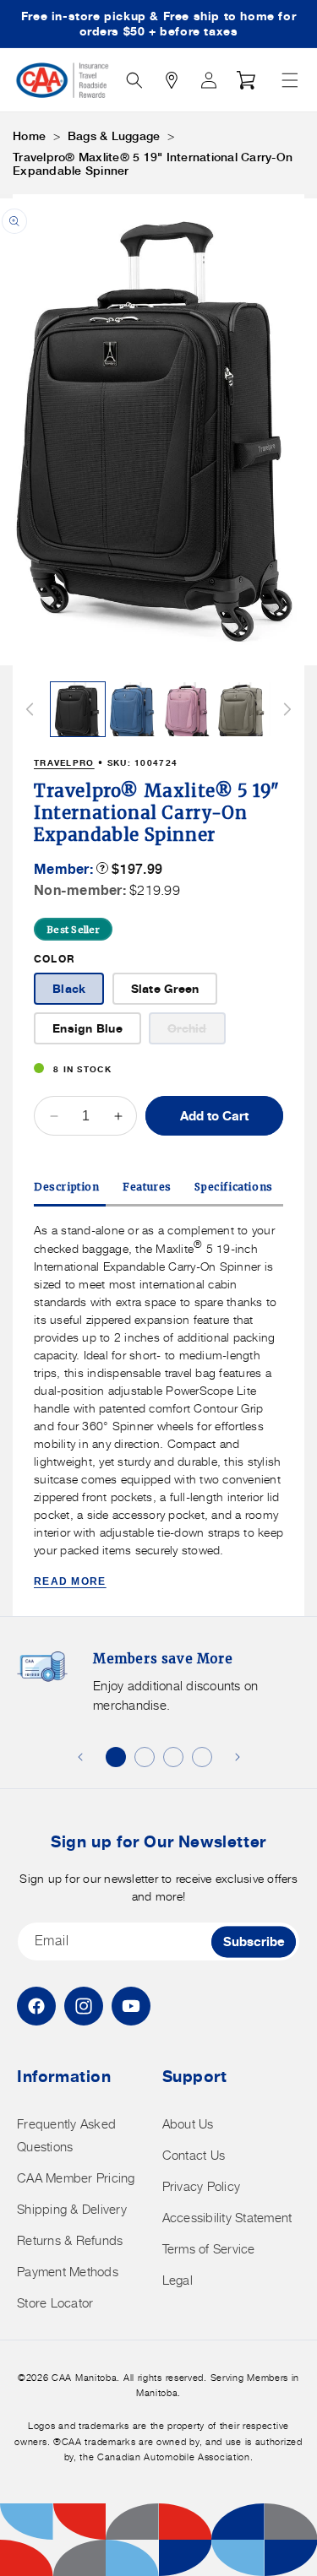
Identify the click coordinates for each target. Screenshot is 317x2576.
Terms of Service (209, 2249)
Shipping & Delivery (72, 2209)
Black (69, 988)
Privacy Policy (202, 2186)
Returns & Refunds (70, 2240)
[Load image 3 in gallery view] (188, 709)
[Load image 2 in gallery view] (133, 709)
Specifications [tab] (233, 1187)
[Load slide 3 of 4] (173, 1757)
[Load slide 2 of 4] (145, 1757)
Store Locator (55, 2303)
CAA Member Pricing (76, 2178)
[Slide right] (287, 709)
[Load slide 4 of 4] (202, 1757)
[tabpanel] (158, 1406)
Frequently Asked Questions (66, 2135)
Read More (70, 1581)
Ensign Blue (87, 1028)
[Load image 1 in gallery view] (78, 709)
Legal (178, 2280)
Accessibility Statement (227, 2218)
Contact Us (194, 2155)
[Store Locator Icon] (172, 80)
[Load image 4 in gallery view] (242, 709)
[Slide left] (30, 709)
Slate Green (165, 988)
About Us (188, 2124)
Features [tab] (147, 1187)
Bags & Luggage (114, 136)
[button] (290, 80)
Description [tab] (67, 1187)
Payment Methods (68, 2272)
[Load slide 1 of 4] (116, 1757)
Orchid (197, 1032)
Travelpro (64, 762)
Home (29, 136)
